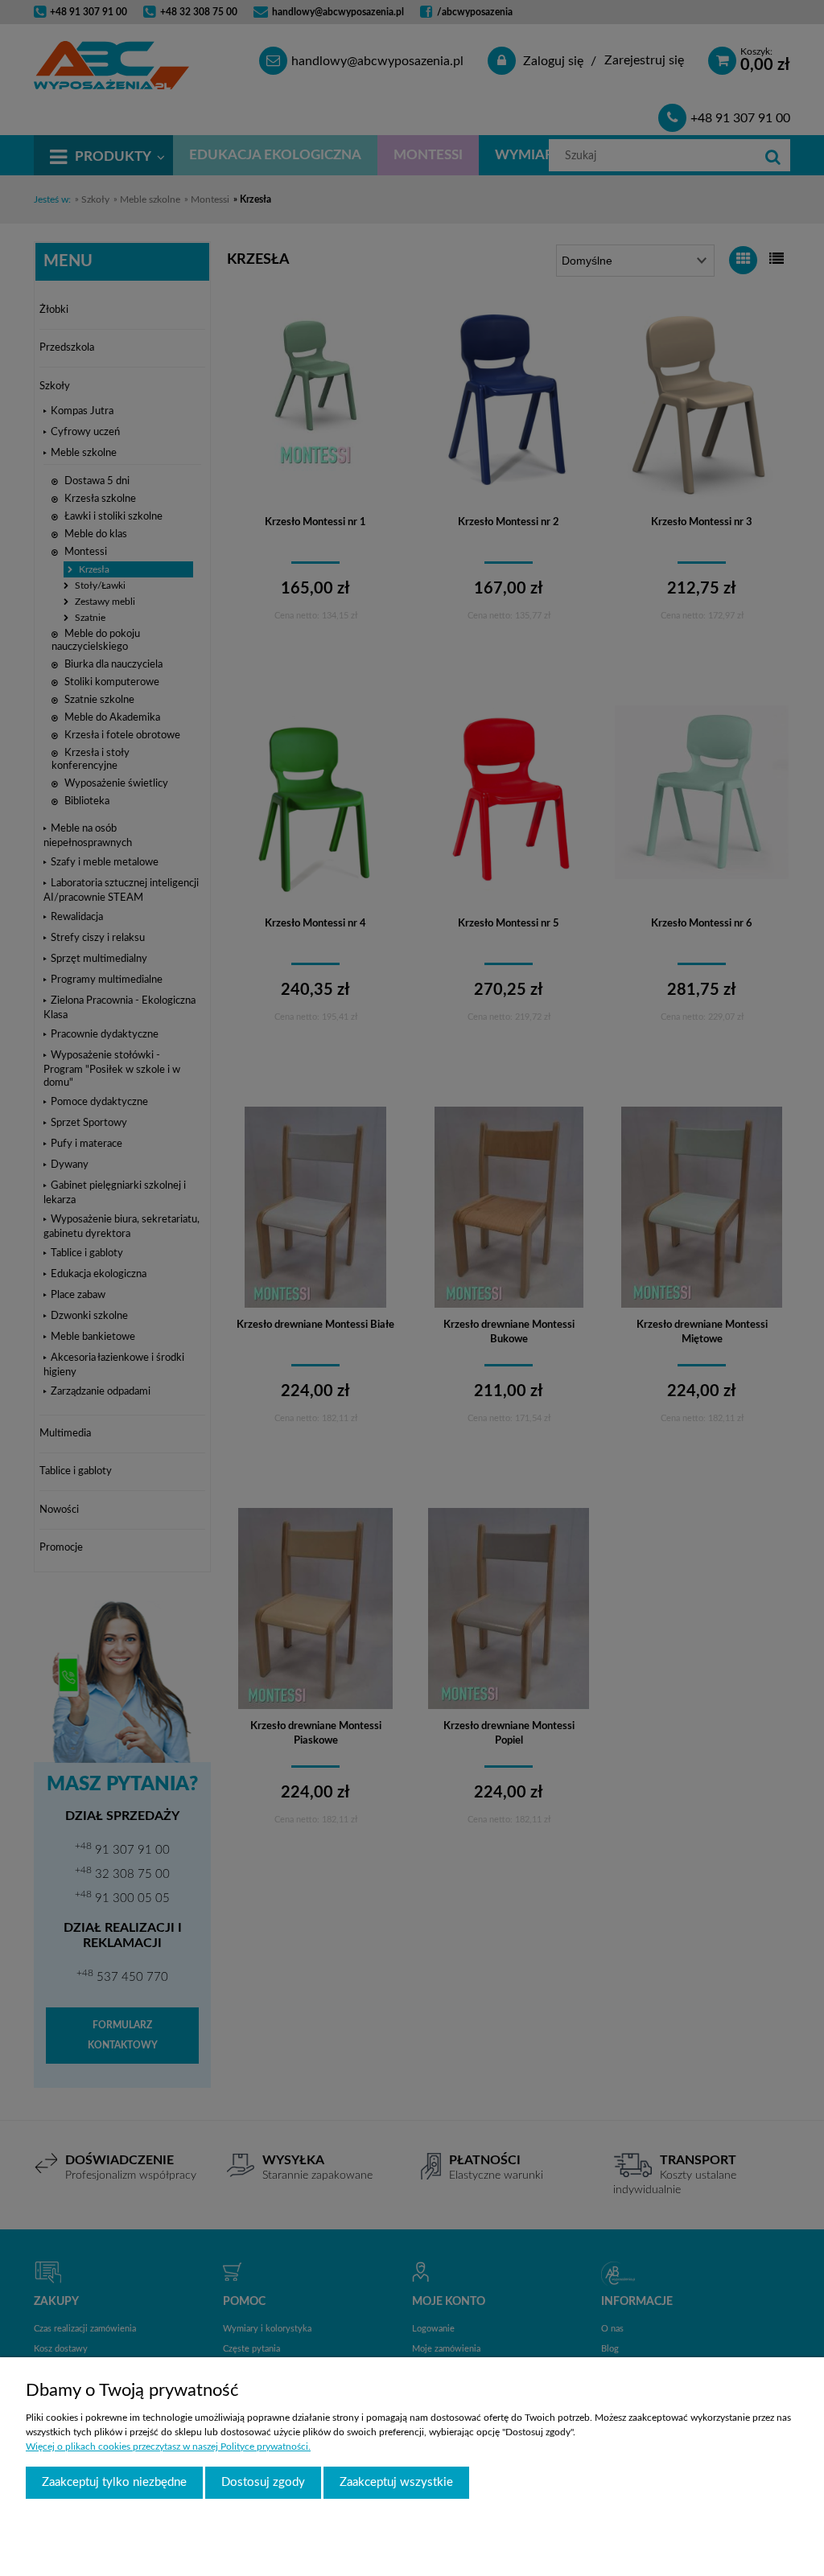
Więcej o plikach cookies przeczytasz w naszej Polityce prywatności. (168, 2447)
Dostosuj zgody (263, 2482)
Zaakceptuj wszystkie (396, 2482)
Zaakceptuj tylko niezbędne (114, 2482)
